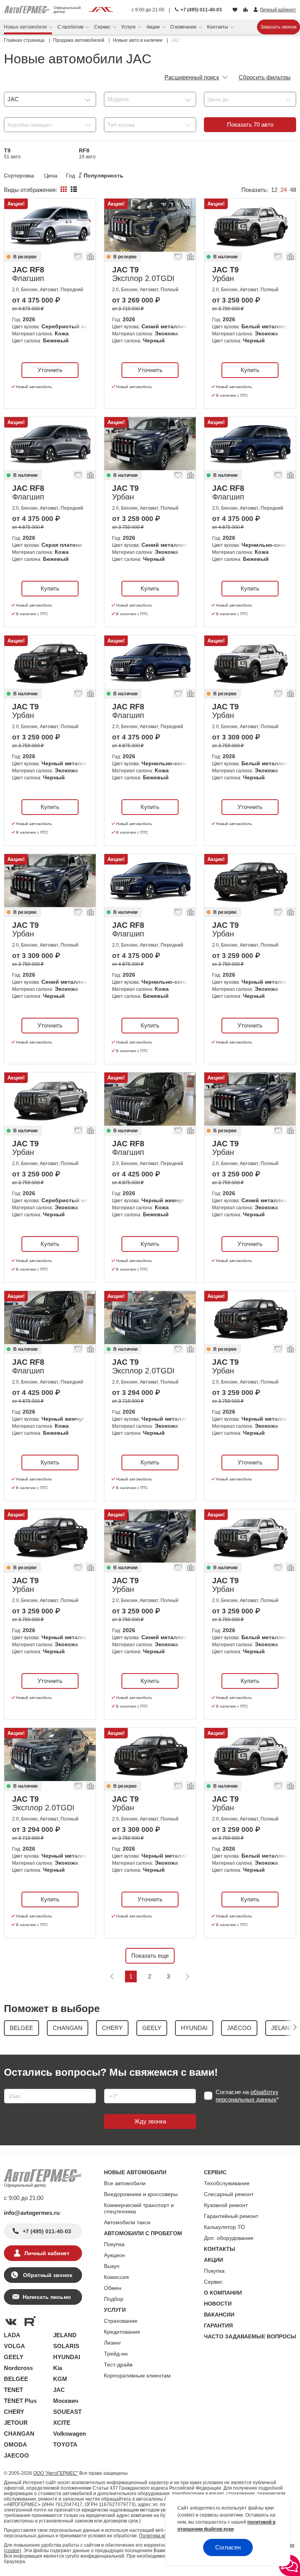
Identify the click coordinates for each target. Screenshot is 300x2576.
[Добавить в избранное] (79, 258)
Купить (250, 370)
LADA (12, 2335)
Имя (8, 2086)
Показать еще (150, 1956)
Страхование (121, 2321)
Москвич (66, 2401)
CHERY (14, 2412)
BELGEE (16, 2379)
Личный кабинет (47, 2253)
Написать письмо (47, 2297)
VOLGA (14, 2346)
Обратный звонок (47, 2275)
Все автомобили (125, 2183)
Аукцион (114, 2255)
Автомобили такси (127, 2222)
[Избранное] (236, 10)
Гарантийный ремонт (231, 2216)
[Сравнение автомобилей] (246, 10)
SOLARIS (66, 2346)
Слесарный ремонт (229, 2194)
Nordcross (18, 2368)
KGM (60, 2379)
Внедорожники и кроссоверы (141, 2194)
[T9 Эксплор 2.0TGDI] (150, 225)
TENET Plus (20, 2401)
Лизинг (112, 2343)
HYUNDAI (67, 2357)
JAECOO (16, 2455)
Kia (58, 2368)
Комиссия (116, 2277)
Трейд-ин (116, 2354)
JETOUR (16, 2423)
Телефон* (113, 2086)
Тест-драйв (118, 2365)
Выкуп (112, 2266)
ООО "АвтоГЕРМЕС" (56, 2473)
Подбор (114, 2299)
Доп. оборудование (229, 2238)
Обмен (113, 2288)
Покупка (114, 2244)
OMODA (15, 2444)
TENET (13, 2390)
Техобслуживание (227, 2183)
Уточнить (50, 370)
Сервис (213, 2282)
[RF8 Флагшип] (50, 225)
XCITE (62, 2423)
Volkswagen (70, 2434)
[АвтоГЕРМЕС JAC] (101, 10)
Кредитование (122, 2332)
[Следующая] (187, 1976)
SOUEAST (67, 2412)
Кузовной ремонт (226, 2205)
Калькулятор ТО (224, 2227)
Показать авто (250, 124)
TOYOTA (65, 2444)
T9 (12, 153)
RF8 (87, 153)
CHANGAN (19, 2434)
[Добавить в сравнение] (90, 258)
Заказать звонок (279, 27)
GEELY (14, 2357)
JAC (59, 2390)
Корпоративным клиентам (137, 2376)
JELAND (65, 2335)
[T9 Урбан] (250, 225)
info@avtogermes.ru (32, 2213)
